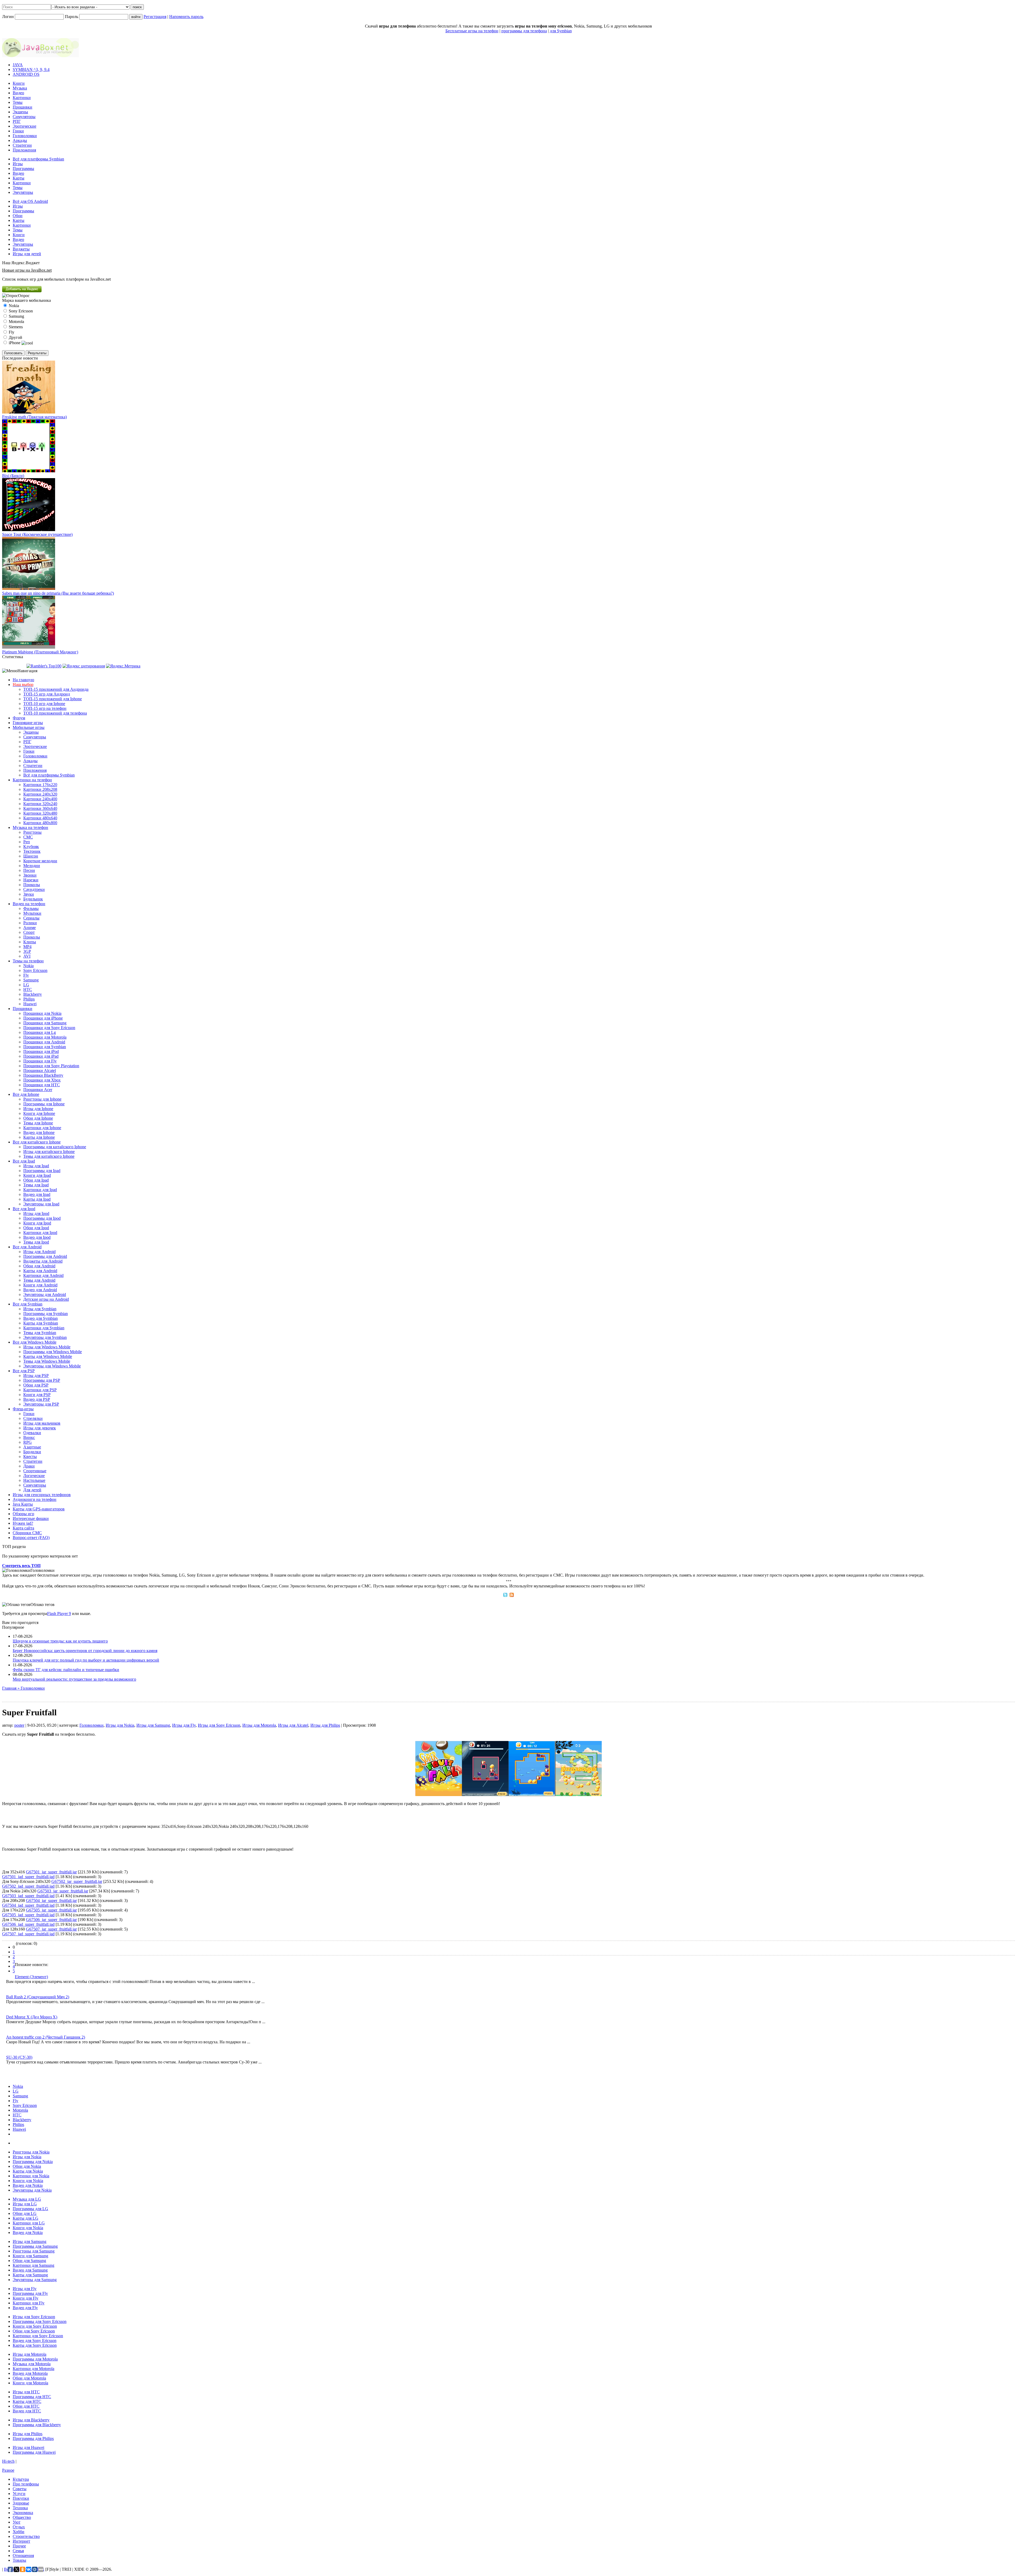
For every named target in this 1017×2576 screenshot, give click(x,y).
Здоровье (21, 2503)
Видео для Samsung (30, 2270)
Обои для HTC (26, 2406)
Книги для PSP (37, 1395)
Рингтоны (32, 832)
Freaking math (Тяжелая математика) (34, 417)
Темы (18, 102)
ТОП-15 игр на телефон (45, 708)
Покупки (21, 2498)
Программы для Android (45, 1256)
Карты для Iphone (39, 1137)
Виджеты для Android (43, 1261)
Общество (22, 2517)
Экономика (23, 2513)
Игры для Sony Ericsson (219, 1725)
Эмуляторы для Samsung (35, 2280)
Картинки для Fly (29, 2303)
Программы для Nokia (33, 2162)
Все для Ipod (24, 1209)
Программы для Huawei (34, 2452)
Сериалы (31, 918)
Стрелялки (33, 1418)
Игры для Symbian (40, 1309)
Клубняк (31, 847)
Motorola (20, 2110)
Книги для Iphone (39, 1113)
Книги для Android (40, 1285)
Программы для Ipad (42, 1171)
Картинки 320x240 (40, 804)
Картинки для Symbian (44, 1328)
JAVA (18, 65)
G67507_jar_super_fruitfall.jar (51, 1929)
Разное (8, 2470)
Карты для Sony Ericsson (35, 2345)
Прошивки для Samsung (45, 1023)
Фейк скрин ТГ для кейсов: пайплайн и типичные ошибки (66, 1670)
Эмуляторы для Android (45, 1294)
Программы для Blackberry (37, 2425)
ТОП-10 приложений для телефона (55, 713)
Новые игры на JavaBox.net (27, 270)
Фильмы (31, 908)
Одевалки (32, 1433)
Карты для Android (40, 1271)
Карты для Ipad (37, 1199)
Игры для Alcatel (293, 1725)
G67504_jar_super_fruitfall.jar (51, 1900)
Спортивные (35, 1471)
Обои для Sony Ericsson (34, 2331)
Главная (9, 1688)
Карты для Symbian (41, 1323)
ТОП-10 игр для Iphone (44, 704)
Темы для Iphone (38, 1123)
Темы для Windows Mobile (47, 1361)
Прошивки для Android (44, 1042)
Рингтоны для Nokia (31, 2152)
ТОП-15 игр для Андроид (47, 694)
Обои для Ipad (36, 1180)
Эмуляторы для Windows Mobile (52, 1366)
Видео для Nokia (28, 2185)
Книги (19, 83)
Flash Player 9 (59, 1614)
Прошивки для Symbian (45, 1047)
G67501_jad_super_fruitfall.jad (28, 1877)
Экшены (20, 112)
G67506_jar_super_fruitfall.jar (51, 1920)
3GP (27, 951)
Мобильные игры (29, 727)
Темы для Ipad (36, 1185)
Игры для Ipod (36, 1213)
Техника (20, 2508)
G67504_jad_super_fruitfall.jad (28, 1905)
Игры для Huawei (28, 2447)
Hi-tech (8, 2461)
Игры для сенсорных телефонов (42, 1495)
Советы (20, 2489)
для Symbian (561, 31)
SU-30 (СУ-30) (19, 2057)
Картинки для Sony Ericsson (38, 2336)
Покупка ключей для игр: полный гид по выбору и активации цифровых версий (86, 1660)
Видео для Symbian (41, 1318)
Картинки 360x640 (40, 808)
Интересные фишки (31, 1518)
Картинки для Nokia (31, 2176)
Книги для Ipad (37, 1175)
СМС (28, 837)
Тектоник (32, 851)
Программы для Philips (33, 2438)
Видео (18, 93)
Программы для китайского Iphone (55, 1147)
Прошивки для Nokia (42, 1013)
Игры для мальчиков (42, 1423)
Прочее (19, 2546)
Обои (18, 216)
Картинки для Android (43, 1275)
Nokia (28, 966)
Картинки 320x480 (40, 813)
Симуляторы (24, 117)
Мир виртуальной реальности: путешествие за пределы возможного (74, 1679)
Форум (19, 718)
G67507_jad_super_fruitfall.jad (28, 1934)
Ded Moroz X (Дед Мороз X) (32, 2017)
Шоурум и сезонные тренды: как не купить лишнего (60, 1641)
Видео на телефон (29, 904)
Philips (29, 999)
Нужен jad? (23, 1523)
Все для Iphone (26, 1094)
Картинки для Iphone (42, 1128)
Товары (19, 2560)
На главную (23, 680)
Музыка (20, 88)
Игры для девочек (40, 1428)
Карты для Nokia (28, 2171)
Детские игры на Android (46, 1299)
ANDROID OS (26, 74)
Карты (19, 178)
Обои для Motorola (29, 2378)
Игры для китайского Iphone (49, 1152)
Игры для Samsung (153, 1725)
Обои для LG (25, 2213)
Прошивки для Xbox (42, 1080)
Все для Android (27, 1247)
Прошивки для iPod (41, 1051)
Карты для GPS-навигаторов (39, 1509)
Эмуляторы (23, 192)
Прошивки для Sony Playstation (51, 1066)
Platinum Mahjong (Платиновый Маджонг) (40, 652)
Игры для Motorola (259, 1725)
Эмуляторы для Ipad (41, 1204)
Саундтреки (34, 889)
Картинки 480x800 (40, 823)
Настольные (34, 1480)
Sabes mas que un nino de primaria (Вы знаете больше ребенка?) (58, 593)
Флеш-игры (23, 1409)
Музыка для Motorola (32, 2364)
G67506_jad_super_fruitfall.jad (28, 1924)
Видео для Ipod (37, 1237)
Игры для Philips (325, 1725)
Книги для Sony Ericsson (35, 2326)
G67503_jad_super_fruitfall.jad (28, 1896)
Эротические (24, 126)
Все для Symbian (28, 1304)
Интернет (21, 2541)
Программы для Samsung (35, 2246)
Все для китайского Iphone (37, 1142)
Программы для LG (30, 2209)
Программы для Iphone (44, 1104)
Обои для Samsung (29, 2261)
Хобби (19, 2532)
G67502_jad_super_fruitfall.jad (28, 1886)
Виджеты (21, 249)
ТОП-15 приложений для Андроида (56, 689)
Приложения (24, 150)
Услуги (19, 2494)
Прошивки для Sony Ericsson (49, 1028)
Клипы (30, 942)
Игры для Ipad (36, 1166)
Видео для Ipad (37, 1194)
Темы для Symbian (40, 1333)
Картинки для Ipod (40, 1233)
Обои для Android (39, 1266)
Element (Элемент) (31, 1977)
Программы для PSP (42, 1380)
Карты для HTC (27, 2401)
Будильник (33, 899)
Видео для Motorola (30, 2373)
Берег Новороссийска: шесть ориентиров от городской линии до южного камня (85, 1651)
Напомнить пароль (186, 17)
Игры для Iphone (38, 1109)
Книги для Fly (26, 2298)
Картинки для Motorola (34, 2369)
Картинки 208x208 (40, 789)
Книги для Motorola (30, 2383)
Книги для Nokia (28, 2181)
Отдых (19, 2527)
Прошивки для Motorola (45, 1037)
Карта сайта (23, 1528)
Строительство (26, 2536)
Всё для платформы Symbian (38, 159)
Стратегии (22, 145)
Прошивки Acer (38, 1090)
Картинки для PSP (40, 1390)
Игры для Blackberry (31, 2420)
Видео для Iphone (39, 1132)
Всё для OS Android (30, 201)
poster (19, 1725)
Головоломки (25, 136)
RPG (28, 1442)
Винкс (29, 1437)
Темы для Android (39, 1280)
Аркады (20, 140)
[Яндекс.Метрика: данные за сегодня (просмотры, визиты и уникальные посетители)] (123, 666)
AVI (27, 956)
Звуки (29, 894)
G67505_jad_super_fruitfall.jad (28, 1915)
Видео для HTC (27, 2411)
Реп (27, 842)
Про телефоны (26, 2484)
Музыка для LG (27, 2199)
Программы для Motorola (35, 2359)
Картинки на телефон (32, 780)
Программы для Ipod (42, 1218)
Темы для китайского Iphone (49, 1156)
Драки (29, 1466)
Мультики (32, 913)
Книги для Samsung (30, 2256)
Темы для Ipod (36, 1242)
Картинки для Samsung (34, 2265)
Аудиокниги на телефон (35, 1499)
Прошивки (23, 107)
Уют (17, 2522)
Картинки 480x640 (40, 818)
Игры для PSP (36, 1375)
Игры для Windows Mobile (47, 1347)
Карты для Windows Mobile (48, 1356)
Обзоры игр (23, 1514)
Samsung (31, 980)
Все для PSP (24, 1371)
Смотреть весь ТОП (21, 1566)
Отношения (23, 2555)
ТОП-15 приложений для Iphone (53, 699)
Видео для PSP (37, 1399)
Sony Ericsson (35, 970)
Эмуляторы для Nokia (32, 2190)
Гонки (18, 131)
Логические (34, 1476)
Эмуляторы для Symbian (45, 1337)
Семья (18, 2551)
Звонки (30, 875)
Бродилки (32, 1452)
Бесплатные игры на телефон (472, 31)
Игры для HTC (26, 2392)
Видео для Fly (25, 2308)
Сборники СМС (27, 1533)
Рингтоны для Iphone (42, 1099)
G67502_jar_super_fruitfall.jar (77, 1881)
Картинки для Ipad (40, 1190)
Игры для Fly (184, 1725)
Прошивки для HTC (42, 1085)
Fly (26, 975)
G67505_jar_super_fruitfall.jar (51, 1910)
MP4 (27, 947)
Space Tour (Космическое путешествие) (37, 534)
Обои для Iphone (38, 1118)
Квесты (30, 1457)
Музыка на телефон (30, 827)
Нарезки (31, 880)
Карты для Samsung (30, 2275)
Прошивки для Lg (40, 1032)
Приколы (32, 885)
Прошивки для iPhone (43, 1018)
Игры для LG (25, 2204)
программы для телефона (524, 31)
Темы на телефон (28, 961)
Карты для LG (26, 2218)
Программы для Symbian (46, 1314)
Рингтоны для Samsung (34, 2251)
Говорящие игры (28, 723)
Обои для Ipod (36, 1228)
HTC (28, 989)
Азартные (32, 1447)
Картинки (22, 98)
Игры (18, 164)
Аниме (30, 928)
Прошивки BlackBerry (43, 1075)
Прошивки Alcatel (40, 1071)
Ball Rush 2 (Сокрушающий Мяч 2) (38, 1997)
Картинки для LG (29, 2223)
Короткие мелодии (40, 861)
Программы (23, 169)
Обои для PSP (36, 1385)
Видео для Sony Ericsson (35, 2341)
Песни (29, 870)
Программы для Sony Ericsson (40, 2321)
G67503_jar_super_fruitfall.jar (63, 1891)
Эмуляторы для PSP (41, 1404)
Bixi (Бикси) (13, 476)
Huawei (30, 1004)
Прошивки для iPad (41, 1056)
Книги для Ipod (37, 1223)
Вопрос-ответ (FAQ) (31, 1538)
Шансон (31, 856)
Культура (21, 2479)
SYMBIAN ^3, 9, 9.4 (31, 69)
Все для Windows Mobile (35, 1342)
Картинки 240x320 (40, 794)
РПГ (17, 121)
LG (26, 985)
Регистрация (155, 17)
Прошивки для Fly (40, 1061)
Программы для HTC (32, 2397)
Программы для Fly (30, 2293)
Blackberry (33, 994)
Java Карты (23, 1504)
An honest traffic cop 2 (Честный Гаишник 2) (46, 2037)
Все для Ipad (24, 1161)
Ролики (30, 923)
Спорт (29, 932)
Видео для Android (40, 1290)
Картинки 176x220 (40, 785)
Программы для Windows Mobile (53, 1352)
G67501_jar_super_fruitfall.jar (51, 1872)
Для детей (32, 1490)
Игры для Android (39, 1252)
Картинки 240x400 (40, 799)
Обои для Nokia (27, 2166)
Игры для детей (27, 254)
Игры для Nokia (120, 1725)
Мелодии (32, 866)
